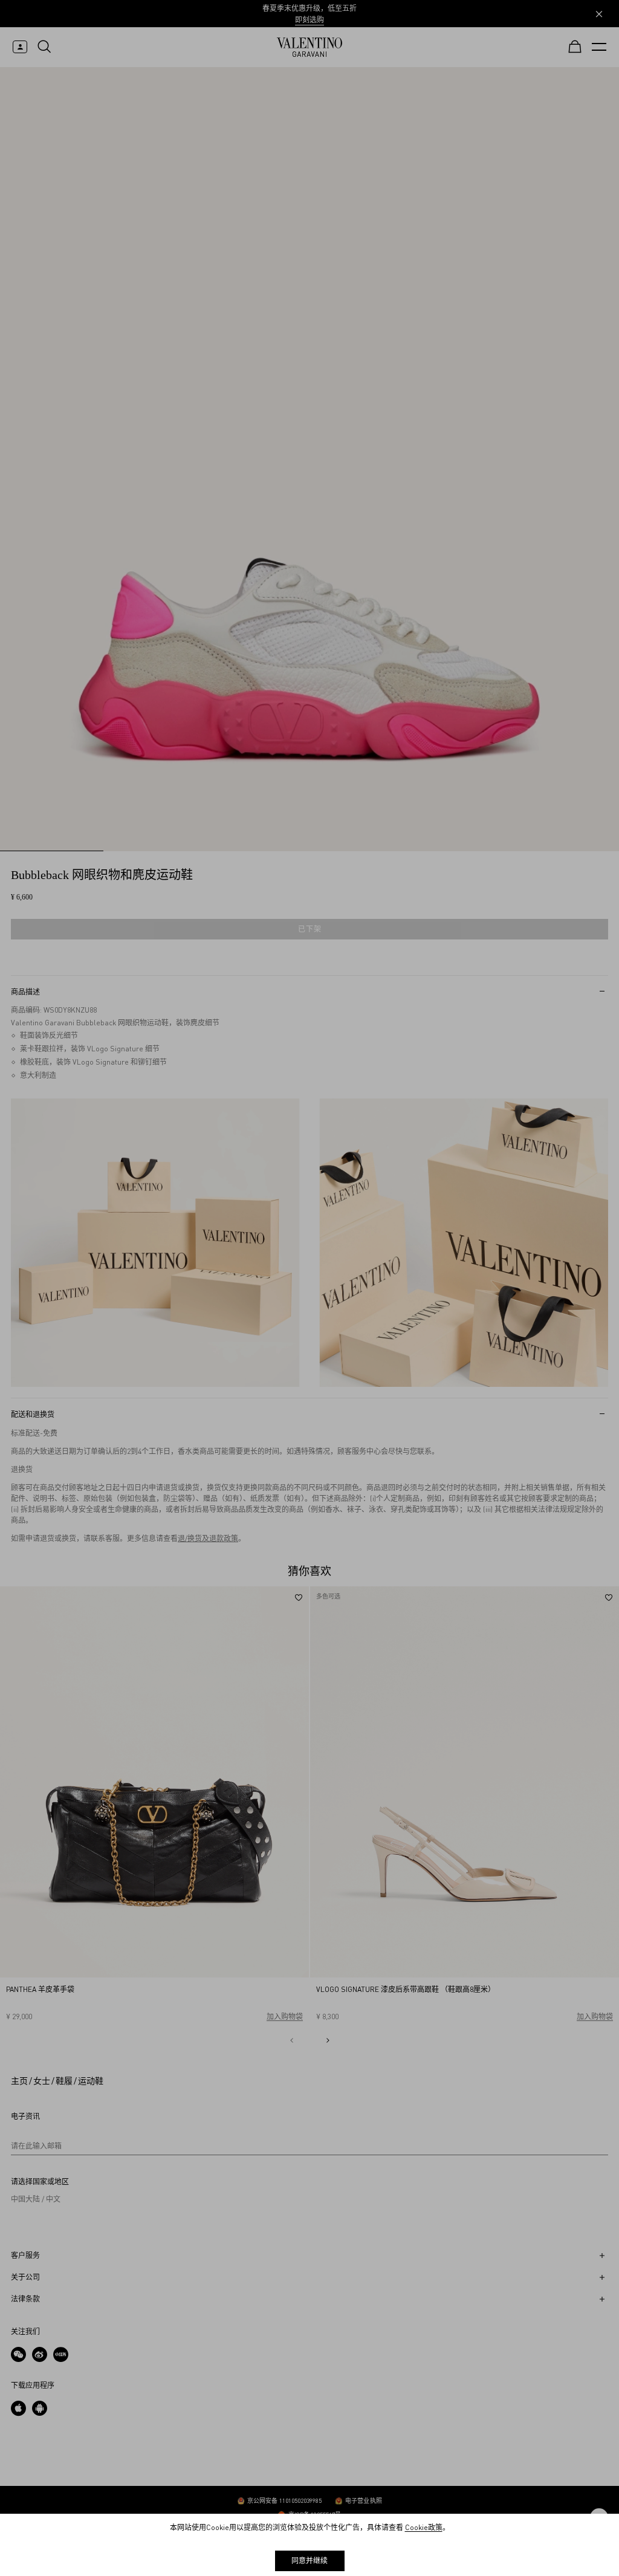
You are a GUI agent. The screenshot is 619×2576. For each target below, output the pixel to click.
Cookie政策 (424, 2527)
